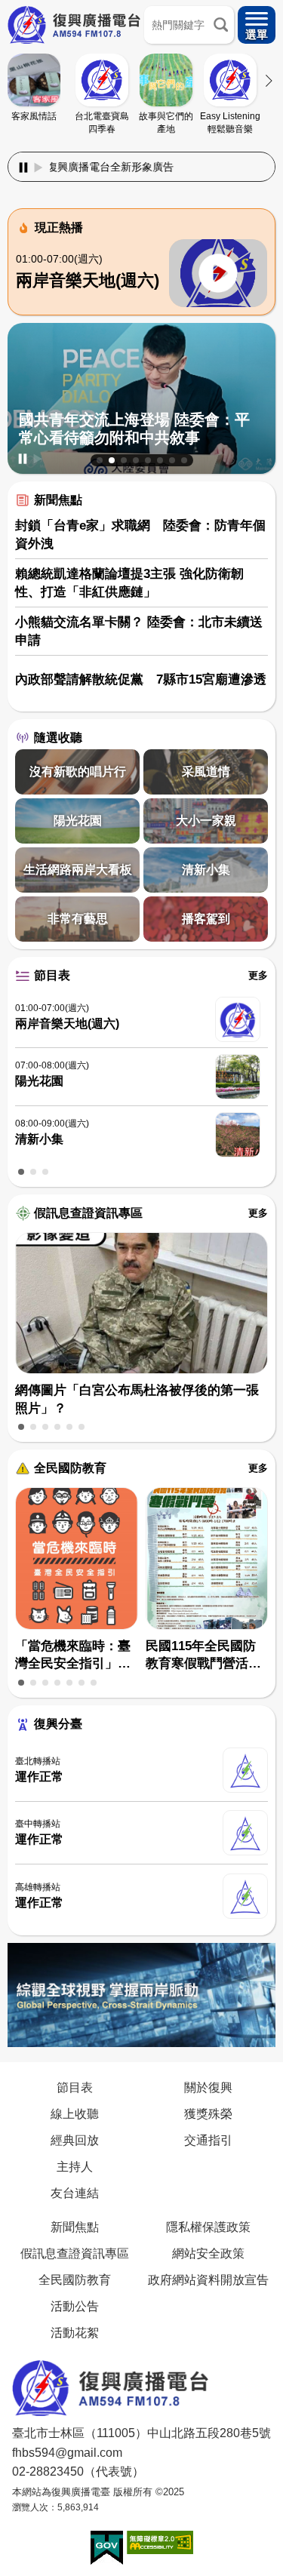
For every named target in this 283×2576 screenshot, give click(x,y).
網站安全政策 (208, 2253)
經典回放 (75, 2140)
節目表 (52, 975)
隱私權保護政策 (208, 2227)
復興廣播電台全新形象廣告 (75, 167)
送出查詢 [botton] (221, 25)
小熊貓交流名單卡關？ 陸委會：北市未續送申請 (139, 631)
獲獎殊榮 (208, 2113)
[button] (100, 460)
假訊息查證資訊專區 (88, 1213)
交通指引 (208, 2140)
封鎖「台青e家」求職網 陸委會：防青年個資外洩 (140, 535)
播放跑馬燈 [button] (38, 168)
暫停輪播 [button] (23, 459)
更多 (258, 975)
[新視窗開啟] (107, 2548)
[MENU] (257, 25)
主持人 (75, 2166)
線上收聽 (75, 2113)
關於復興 (208, 2087)
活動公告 (75, 2306)
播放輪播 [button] (38, 459)
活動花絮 (75, 2332)
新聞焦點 (58, 500)
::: (142, 149)
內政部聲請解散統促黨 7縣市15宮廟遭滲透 (141, 679)
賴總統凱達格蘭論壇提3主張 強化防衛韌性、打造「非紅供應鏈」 (129, 583)
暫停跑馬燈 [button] (23, 168)
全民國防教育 (70, 1468)
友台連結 (75, 2193)
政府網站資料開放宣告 (208, 2279)
